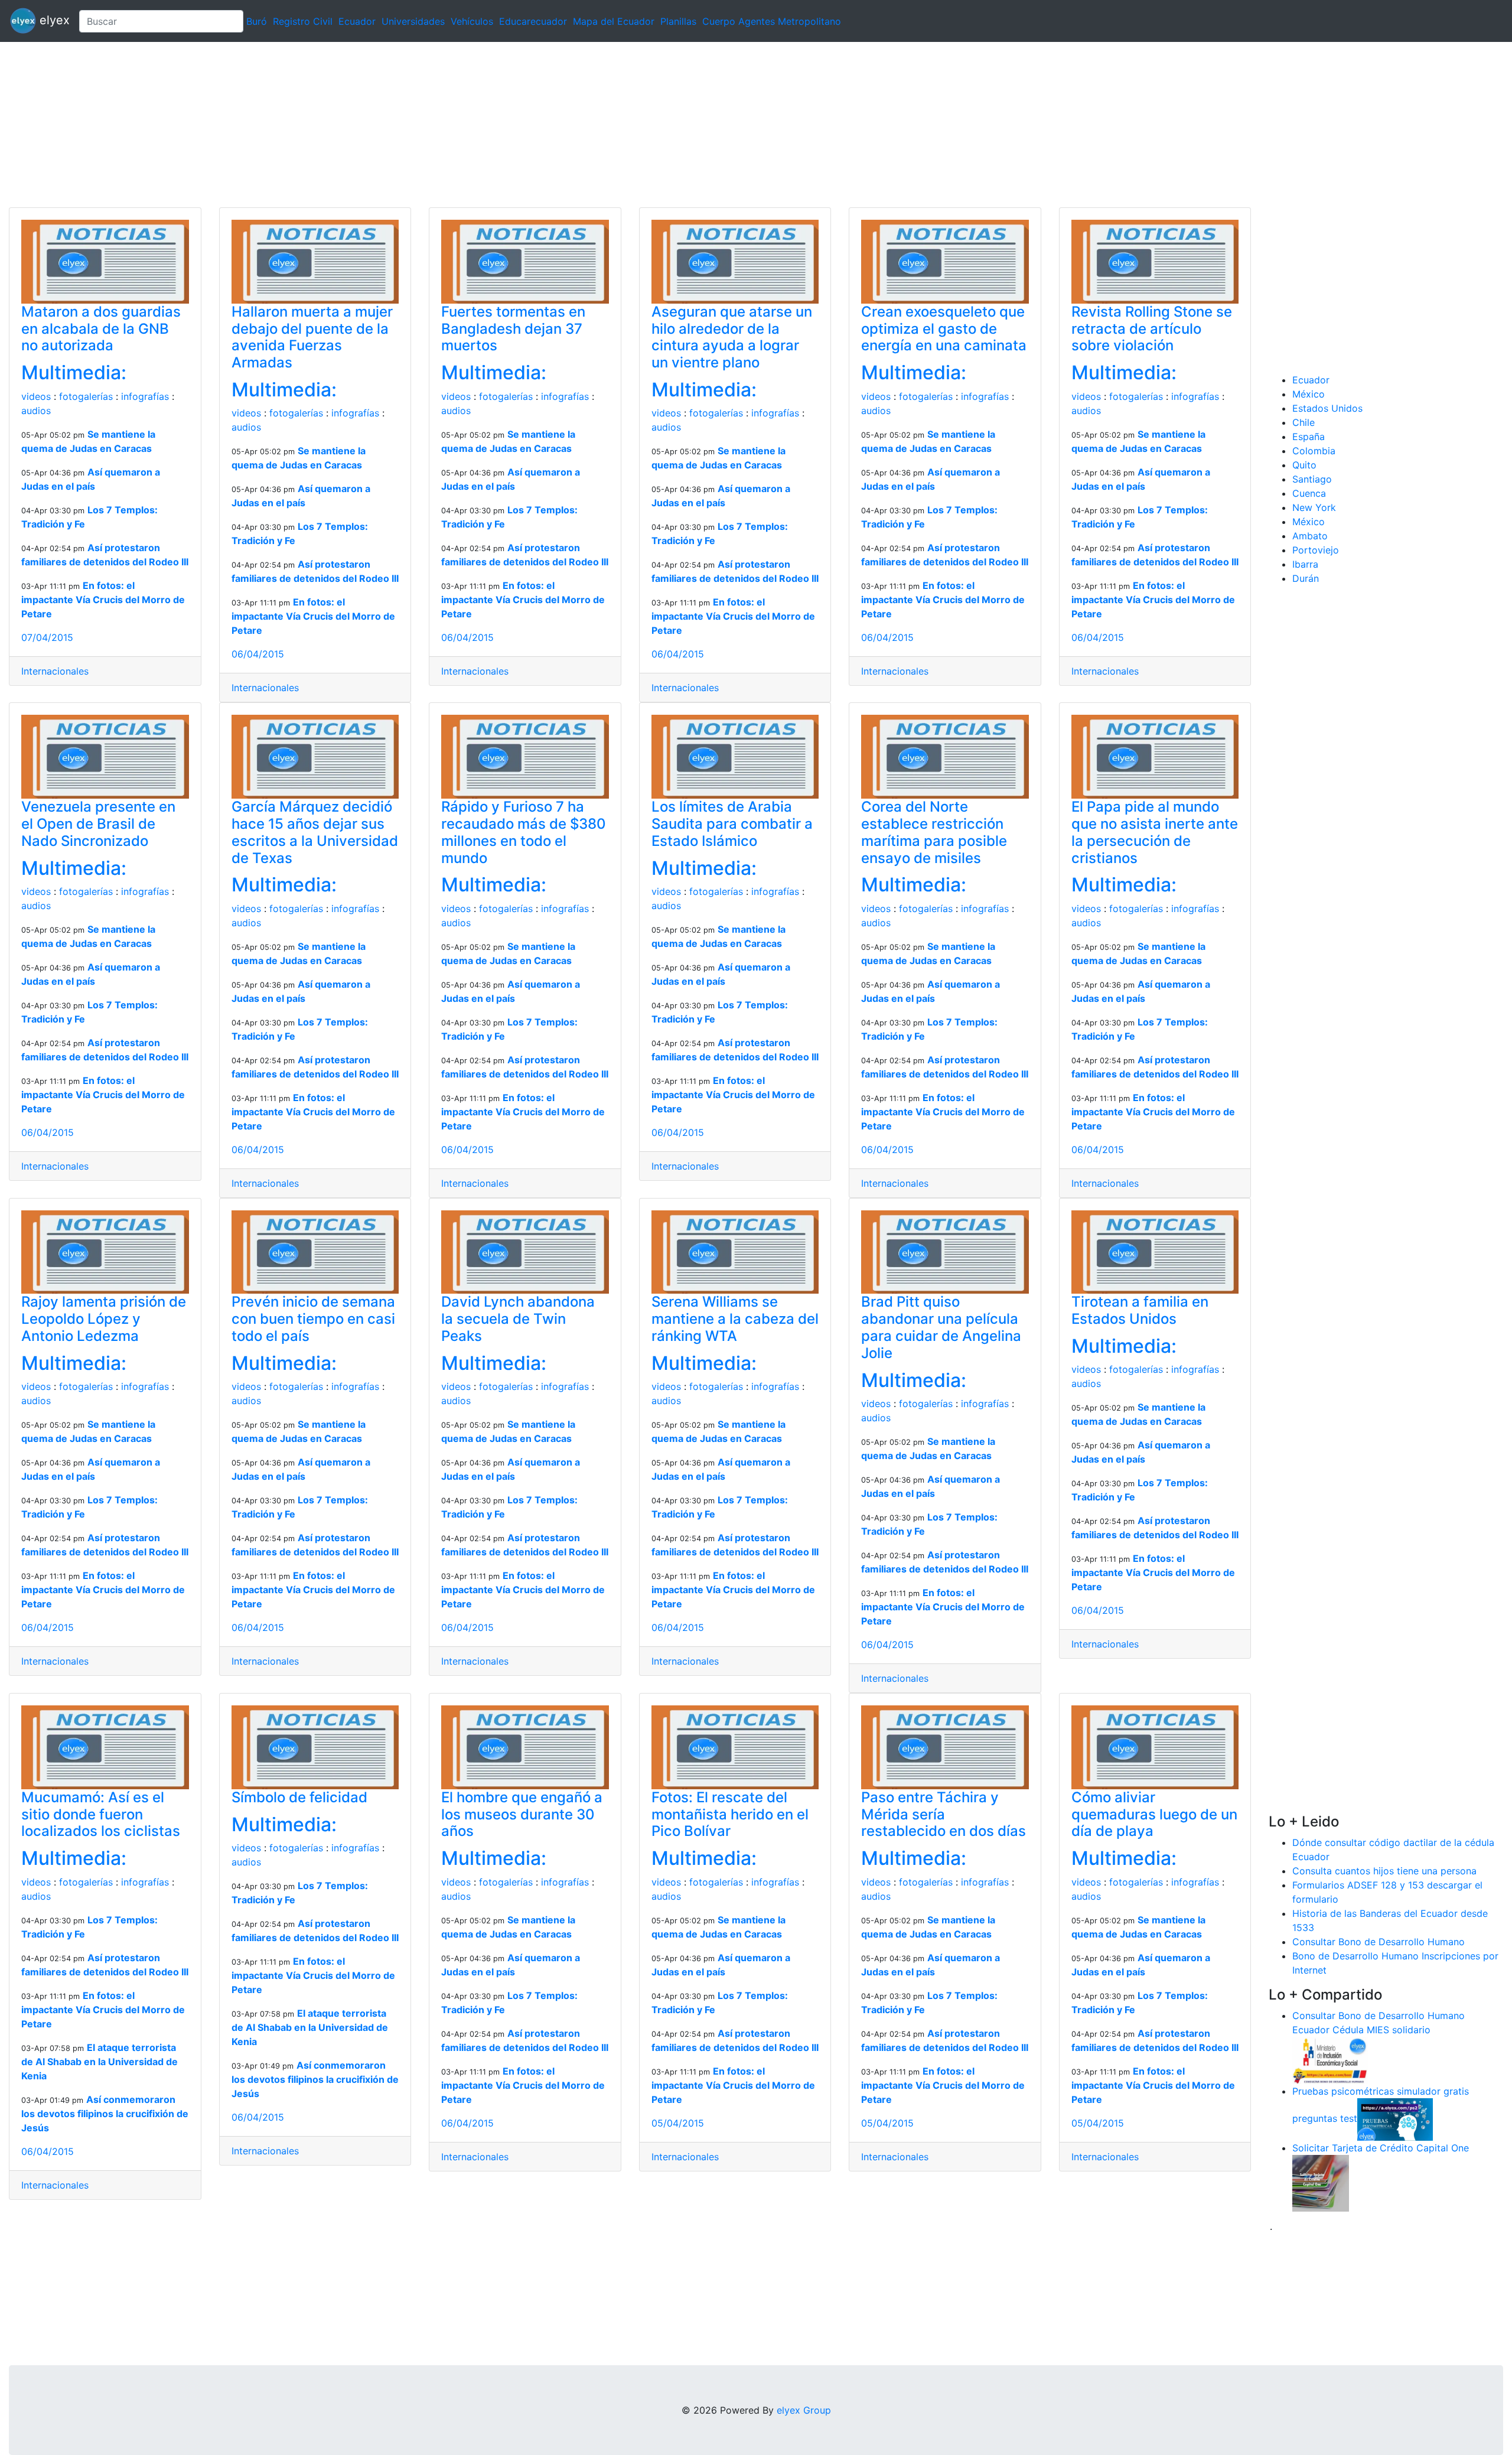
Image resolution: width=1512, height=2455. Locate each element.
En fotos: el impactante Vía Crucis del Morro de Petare (103, 600)
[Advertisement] (354, 125)
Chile (1304, 422)
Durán (1306, 578)
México (1309, 394)
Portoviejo (1316, 550)
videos (36, 396)
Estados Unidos (1327, 408)
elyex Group (804, 2410)
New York (1314, 507)
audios (36, 411)
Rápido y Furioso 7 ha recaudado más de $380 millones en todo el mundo (524, 832)
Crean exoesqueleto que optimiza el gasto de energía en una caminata (944, 329)
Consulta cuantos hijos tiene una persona (1384, 1871)
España (1309, 437)
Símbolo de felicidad (299, 1797)
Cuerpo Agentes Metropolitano (772, 21)
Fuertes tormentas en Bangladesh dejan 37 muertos (513, 329)
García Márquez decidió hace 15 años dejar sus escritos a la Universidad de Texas (315, 832)
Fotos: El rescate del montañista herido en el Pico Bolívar (730, 1814)
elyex (53, 20)
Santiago (1312, 479)
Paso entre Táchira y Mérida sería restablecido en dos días (944, 1814)
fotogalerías (86, 396)
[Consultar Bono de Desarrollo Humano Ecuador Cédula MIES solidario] (1330, 2059)
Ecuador (357, 21)
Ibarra (1305, 564)
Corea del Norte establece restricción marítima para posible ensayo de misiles (934, 832)
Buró (257, 21)
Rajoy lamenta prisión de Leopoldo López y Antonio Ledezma (104, 1319)
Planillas (678, 21)
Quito (1304, 465)
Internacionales (55, 671)
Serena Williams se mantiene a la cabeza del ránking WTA (735, 1319)
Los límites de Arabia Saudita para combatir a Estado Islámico (732, 824)
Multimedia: (74, 372)
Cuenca (1309, 493)
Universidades (413, 21)
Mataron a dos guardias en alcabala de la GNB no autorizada (101, 329)
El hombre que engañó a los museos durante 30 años (522, 1814)
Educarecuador (533, 21)
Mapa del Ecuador (614, 21)
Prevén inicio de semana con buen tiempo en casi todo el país (313, 1319)
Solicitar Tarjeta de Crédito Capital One (1381, 2148)
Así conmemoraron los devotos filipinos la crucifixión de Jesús (105, 2114)
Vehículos (472, 21)
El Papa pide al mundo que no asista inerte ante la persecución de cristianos (1155, 832)
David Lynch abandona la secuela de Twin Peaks (518, 1319)
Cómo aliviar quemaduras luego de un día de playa (1154, 1814)
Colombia (1314, 451)
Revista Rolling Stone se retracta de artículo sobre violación (1152, 329)
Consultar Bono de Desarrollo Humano (1379, 1942)
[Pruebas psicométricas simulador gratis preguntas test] (1395, 2118)
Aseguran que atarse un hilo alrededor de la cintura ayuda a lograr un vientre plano (732, 337)
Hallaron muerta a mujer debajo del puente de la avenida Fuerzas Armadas (312, 337)
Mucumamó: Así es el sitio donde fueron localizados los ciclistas (101, 1814)
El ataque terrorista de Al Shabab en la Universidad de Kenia (100, 2062)
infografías (145, 396)
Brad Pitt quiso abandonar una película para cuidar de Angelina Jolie (941, 1327)
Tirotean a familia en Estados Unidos (1140, 1310)
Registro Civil (303, 21)
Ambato (1310, 536)
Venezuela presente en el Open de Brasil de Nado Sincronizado (98, 824)
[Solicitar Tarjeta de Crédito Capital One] (1321, 2182)
